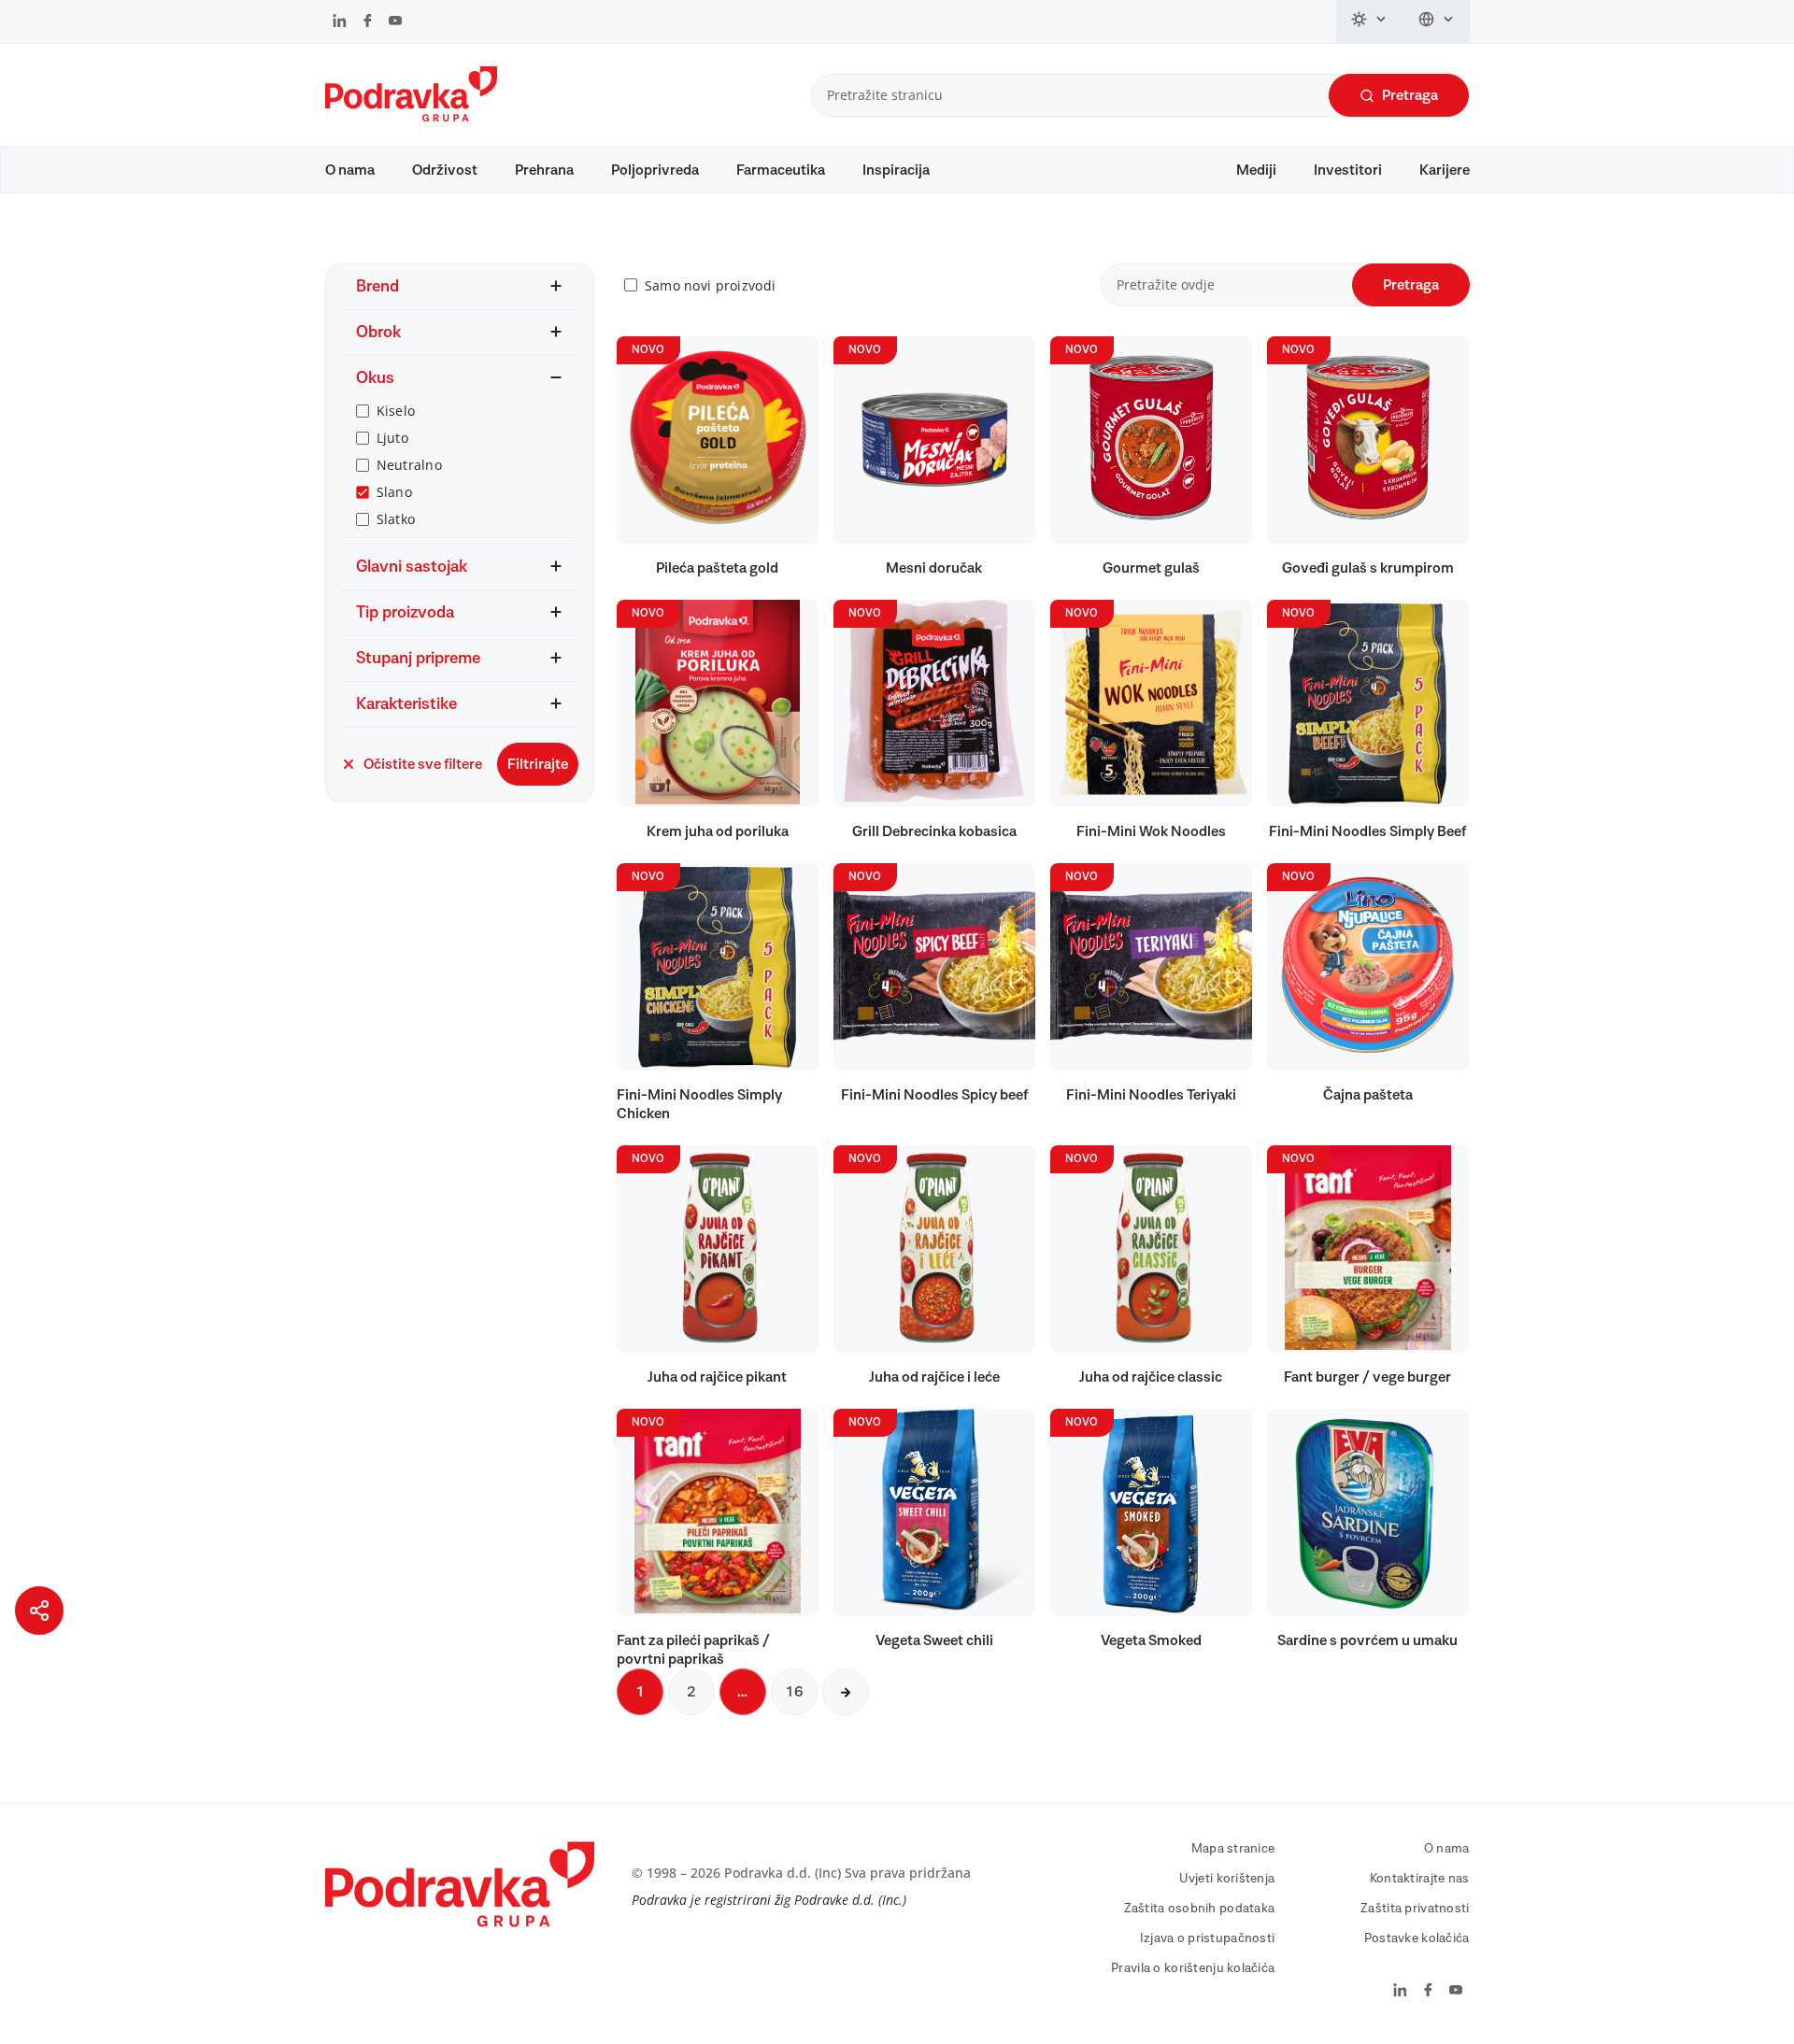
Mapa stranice (1233, 1849)
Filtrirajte (538, 764)
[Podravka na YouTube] (395, 22)
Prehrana (544, 170)
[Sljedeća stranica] (846, 1692)
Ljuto (392, 438)
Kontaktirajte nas (1420, 1879)
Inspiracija (896, 170)
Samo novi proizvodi (710, 285)
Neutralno (410, 465)
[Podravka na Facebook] (368, 22)
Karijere (1445, 170)
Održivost (445, 170)
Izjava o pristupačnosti (1207, 1938)
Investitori (1348, 170)
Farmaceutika (781, 170)
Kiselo (396, 411)
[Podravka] (411, 117)
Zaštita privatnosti (1415, 1909)
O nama (350, 170)
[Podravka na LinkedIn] (340, 22)
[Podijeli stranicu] (39, 1611)
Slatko (396, 519)
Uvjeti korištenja (1227, 1879)
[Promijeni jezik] (1437, 21)
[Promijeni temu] (1370, 21)
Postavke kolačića (1417, 1938)
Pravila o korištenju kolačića (1193, 1968)
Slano (394, 492)
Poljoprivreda (655, 170)
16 (794, 1692)
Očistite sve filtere (423, 764)
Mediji (1256, 170)
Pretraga (1410, 95)
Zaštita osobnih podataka (1200, 1909)
